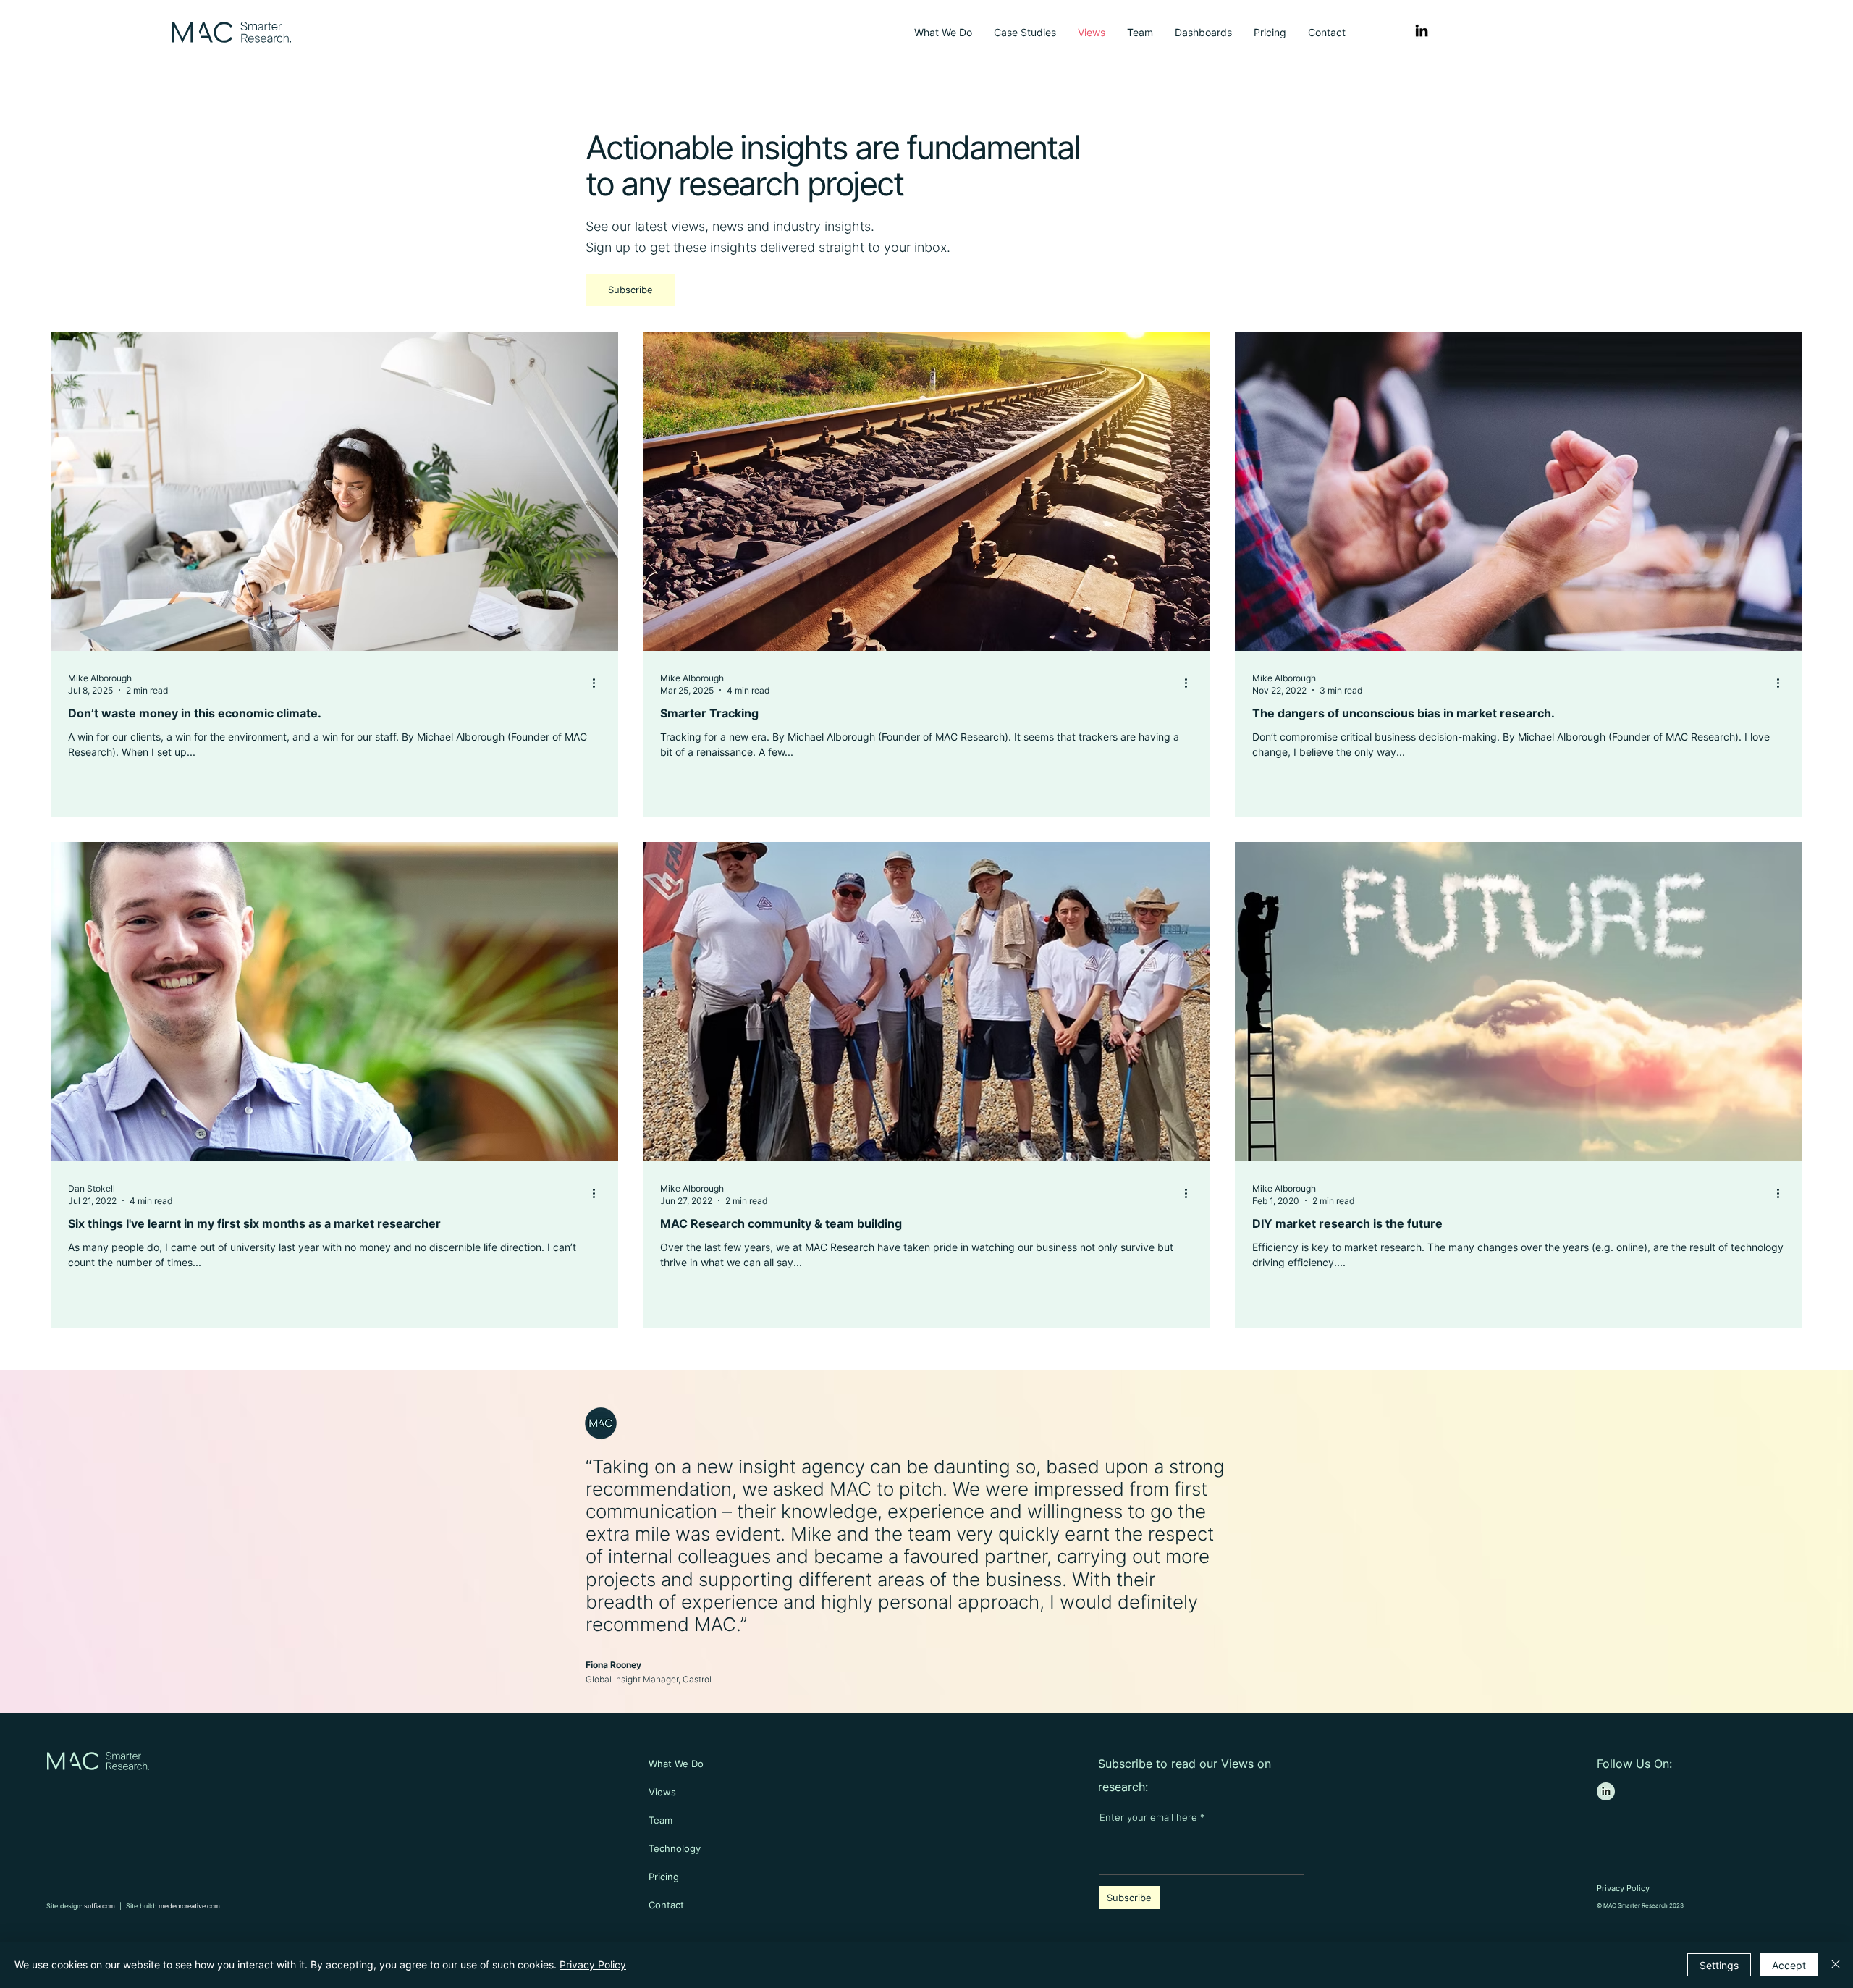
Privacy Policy (593, 1964)
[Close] (1836, 1965)
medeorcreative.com (189, 1906)
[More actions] (599, 683)
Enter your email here (1150, 1818)
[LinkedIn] (1422, 30)
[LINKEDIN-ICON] (1606, 1791)
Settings (1719, 1965)
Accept (1789, 1965)
